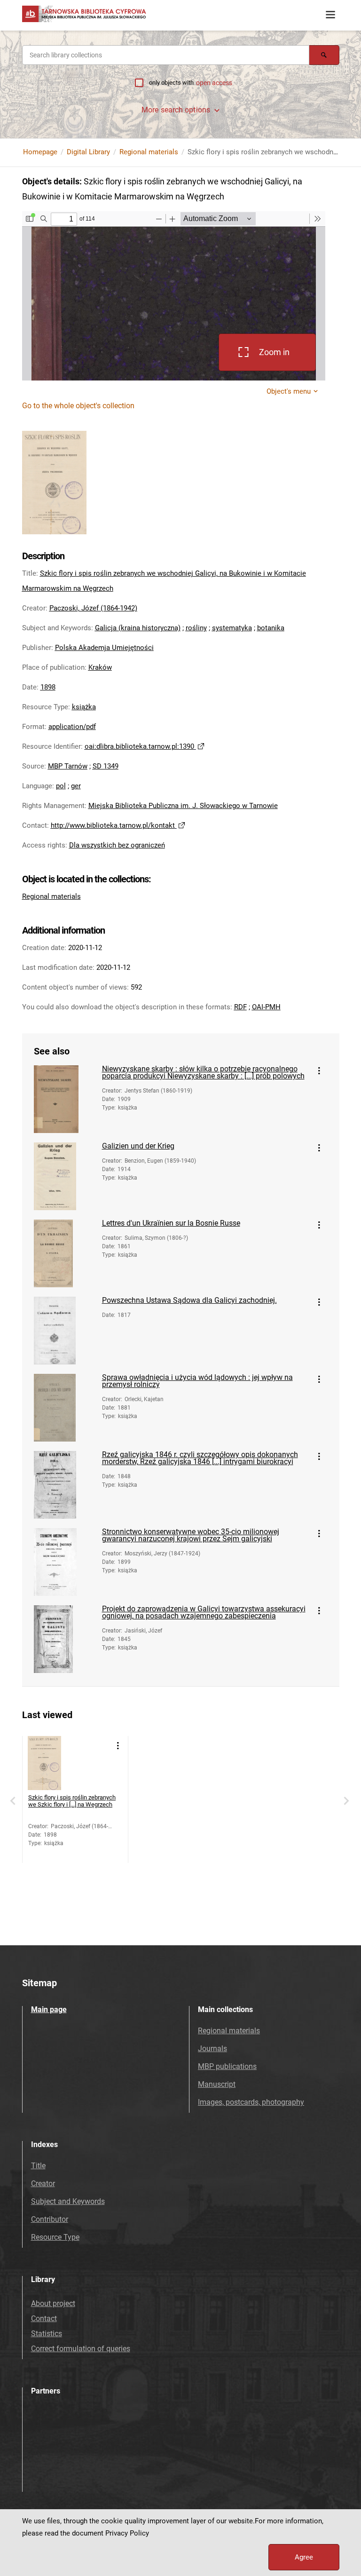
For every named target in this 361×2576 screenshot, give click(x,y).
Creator (43, 2184)
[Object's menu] (319, 1071)
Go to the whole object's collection (78, 406)
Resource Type (55, 2237)
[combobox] (166, 55)
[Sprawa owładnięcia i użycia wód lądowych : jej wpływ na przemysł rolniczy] (64, 1408)
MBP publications (227, 2066)
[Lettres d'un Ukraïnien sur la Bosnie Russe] (64, 1253)
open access (214, 83)
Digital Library (88, 152)
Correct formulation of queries (81, 2349)
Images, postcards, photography (251, 2102)
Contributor (50, 2219)
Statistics (47, 2334)
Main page (49, 2009)
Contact (44, 2318)
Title (38, 2166)
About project (53, 2303)
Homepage (40, 152)
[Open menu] (330, 15)
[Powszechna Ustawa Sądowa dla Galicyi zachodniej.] (64, 1331)
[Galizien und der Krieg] (64, 1176)
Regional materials (149, 152)
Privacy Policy (127, 2533)
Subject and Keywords (68, 2201)
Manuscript (217, 2084)
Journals (212, 2049)
